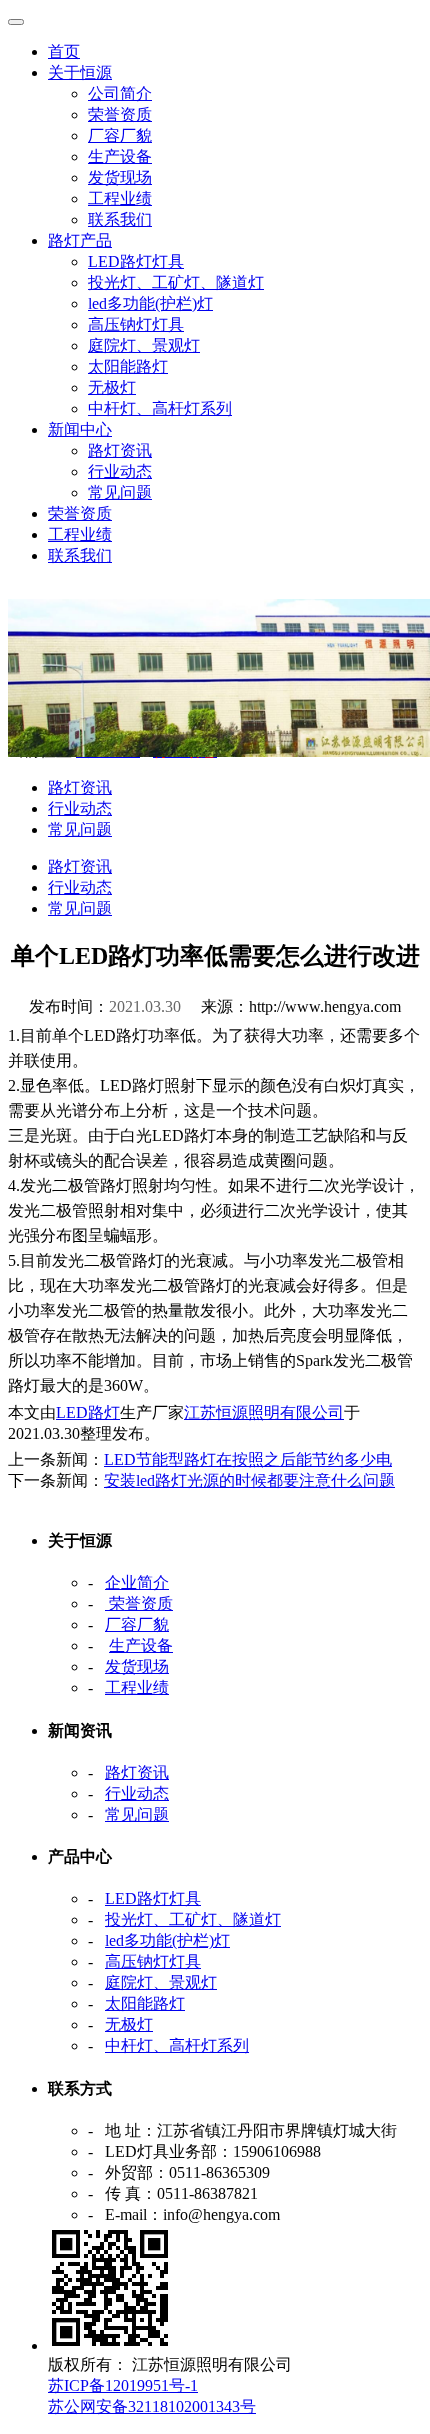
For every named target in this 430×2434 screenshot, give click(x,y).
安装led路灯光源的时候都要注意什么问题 (249, 1480)
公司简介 (120, 93)
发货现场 (120, 177)
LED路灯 (88, 1412)
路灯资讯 (120, 450)
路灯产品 (80, 240)
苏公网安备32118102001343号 (152, 2406)
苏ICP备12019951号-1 (123, 2385)
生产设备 (120, 156)
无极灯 (112, 387)
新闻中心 (80, 429)
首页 (64, 51)
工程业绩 (120, 198)
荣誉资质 (120, 114)
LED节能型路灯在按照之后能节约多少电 (248, 1459)
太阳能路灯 (128, 366)
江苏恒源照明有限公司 (264, 1412)
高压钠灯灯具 (136, 324)
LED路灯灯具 (136, 261)
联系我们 (120, 219)
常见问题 (120, 492)
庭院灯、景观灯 (144, 345)
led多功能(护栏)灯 (150, 303)
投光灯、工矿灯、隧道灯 (176, 282)
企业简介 (137, 1582)
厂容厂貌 (120, 135)
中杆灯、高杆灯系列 (160, 408)
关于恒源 (80, 72)
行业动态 (120, 471)
